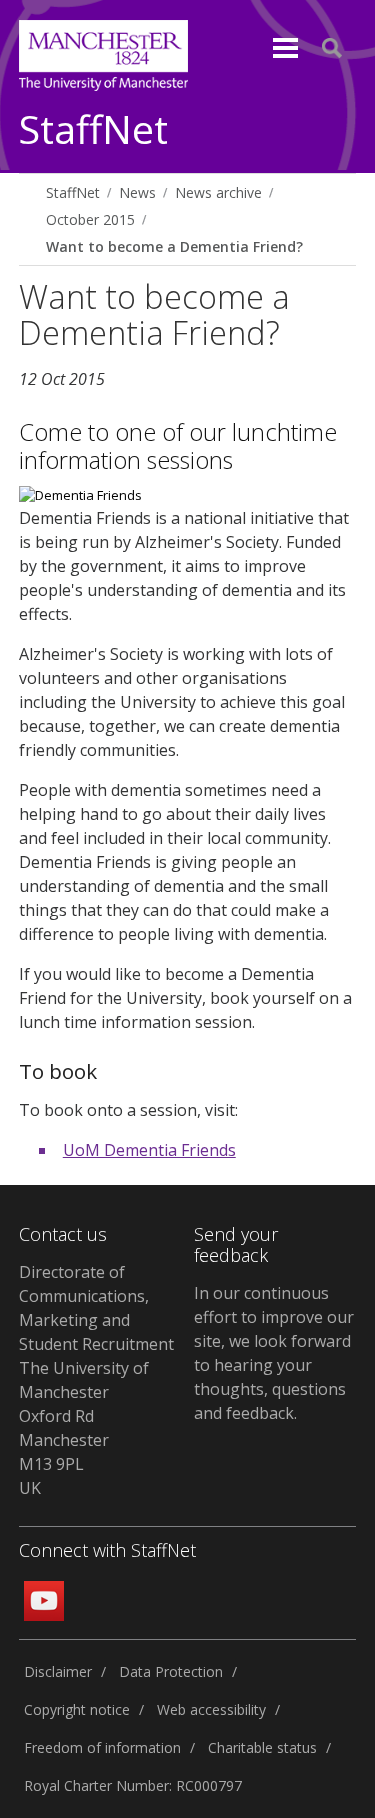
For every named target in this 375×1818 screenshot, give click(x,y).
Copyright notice (77, 1709)
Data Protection (171, 1671)
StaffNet (93, 130)
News (137, 192)
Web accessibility (211, 1709)
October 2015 (90, 219)
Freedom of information (102, 1747)
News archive (218, 192)
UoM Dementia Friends (149, 1150)
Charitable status (262, 1747)
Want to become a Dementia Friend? (174, 246)
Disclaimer (58, 1671)
